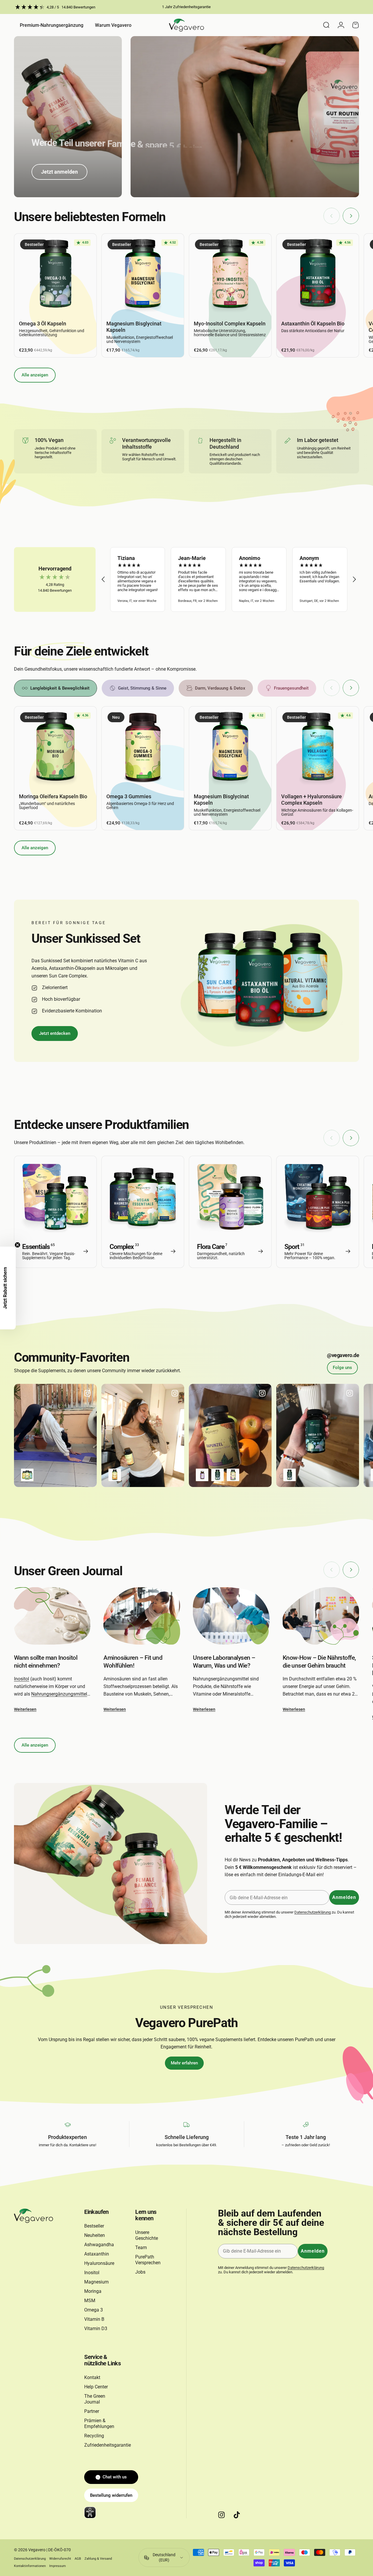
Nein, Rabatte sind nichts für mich (186, 1329)
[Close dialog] (253, 1243)
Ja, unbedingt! (186, 1311)
